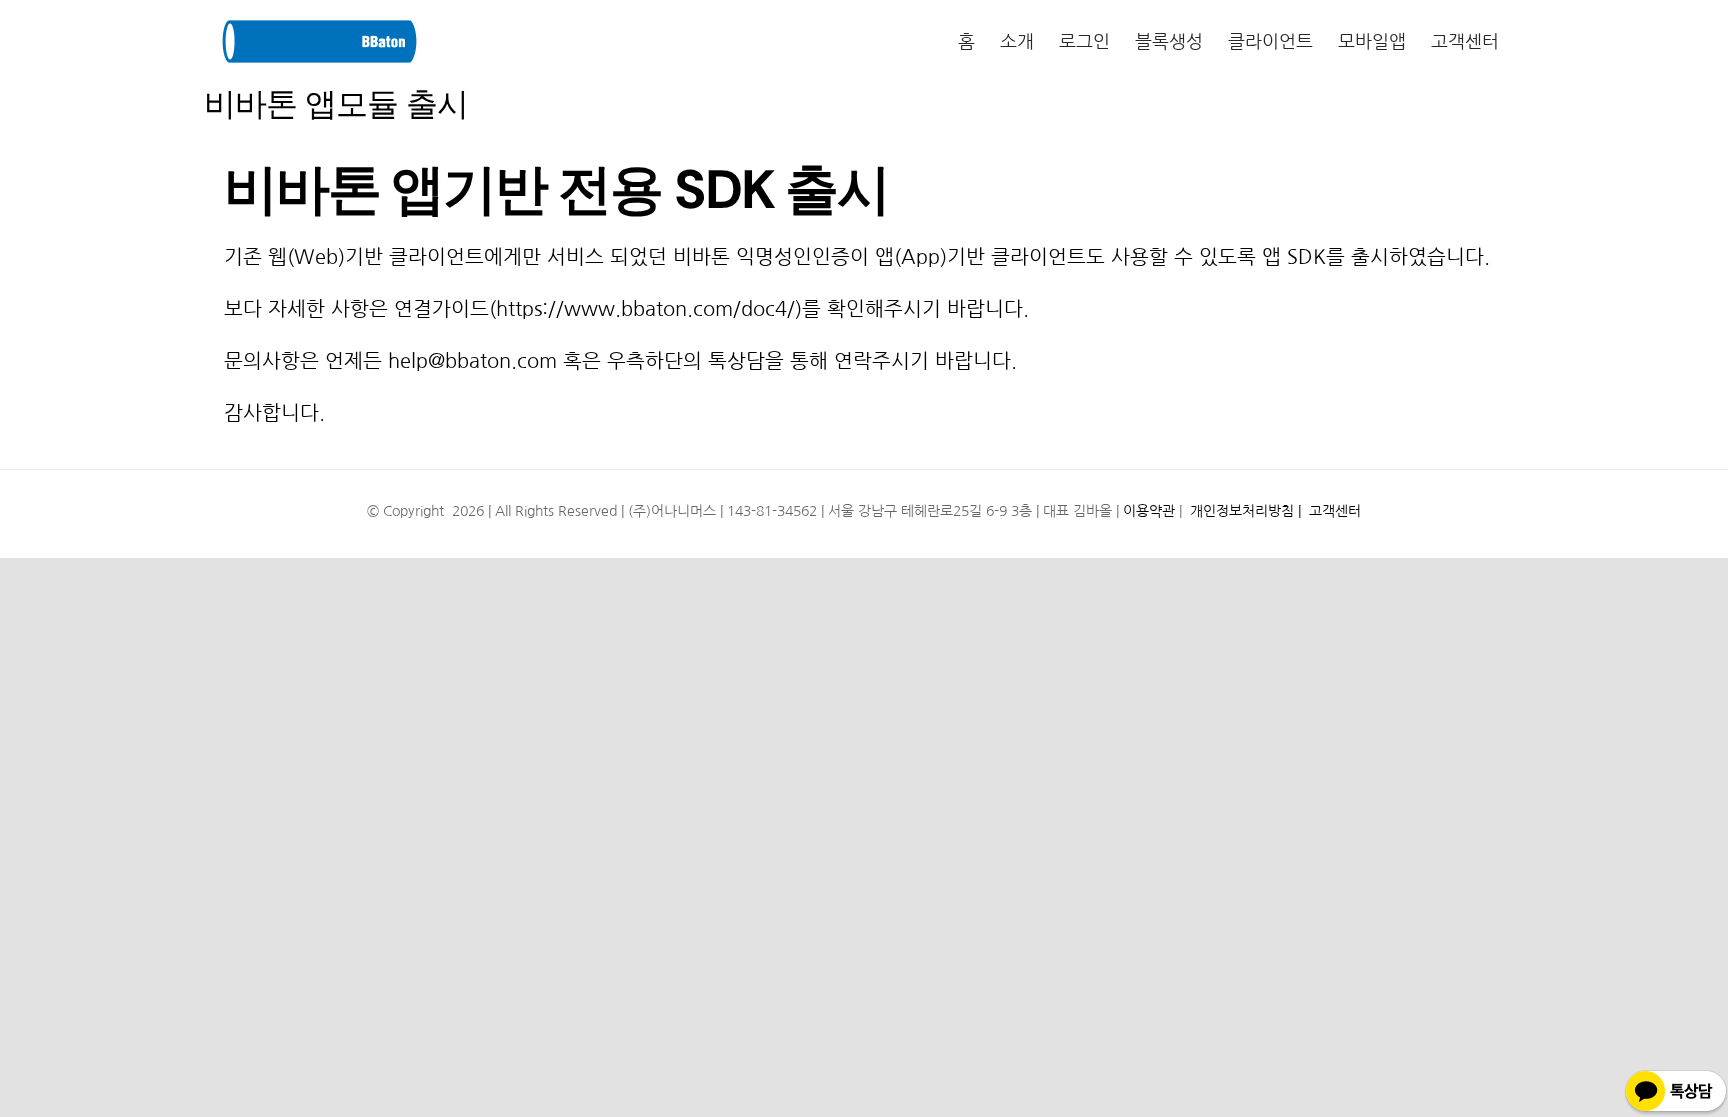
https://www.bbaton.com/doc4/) (649, 309)
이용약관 (1149, 511)
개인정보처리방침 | (1245, 511)
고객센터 (1333, 511)
